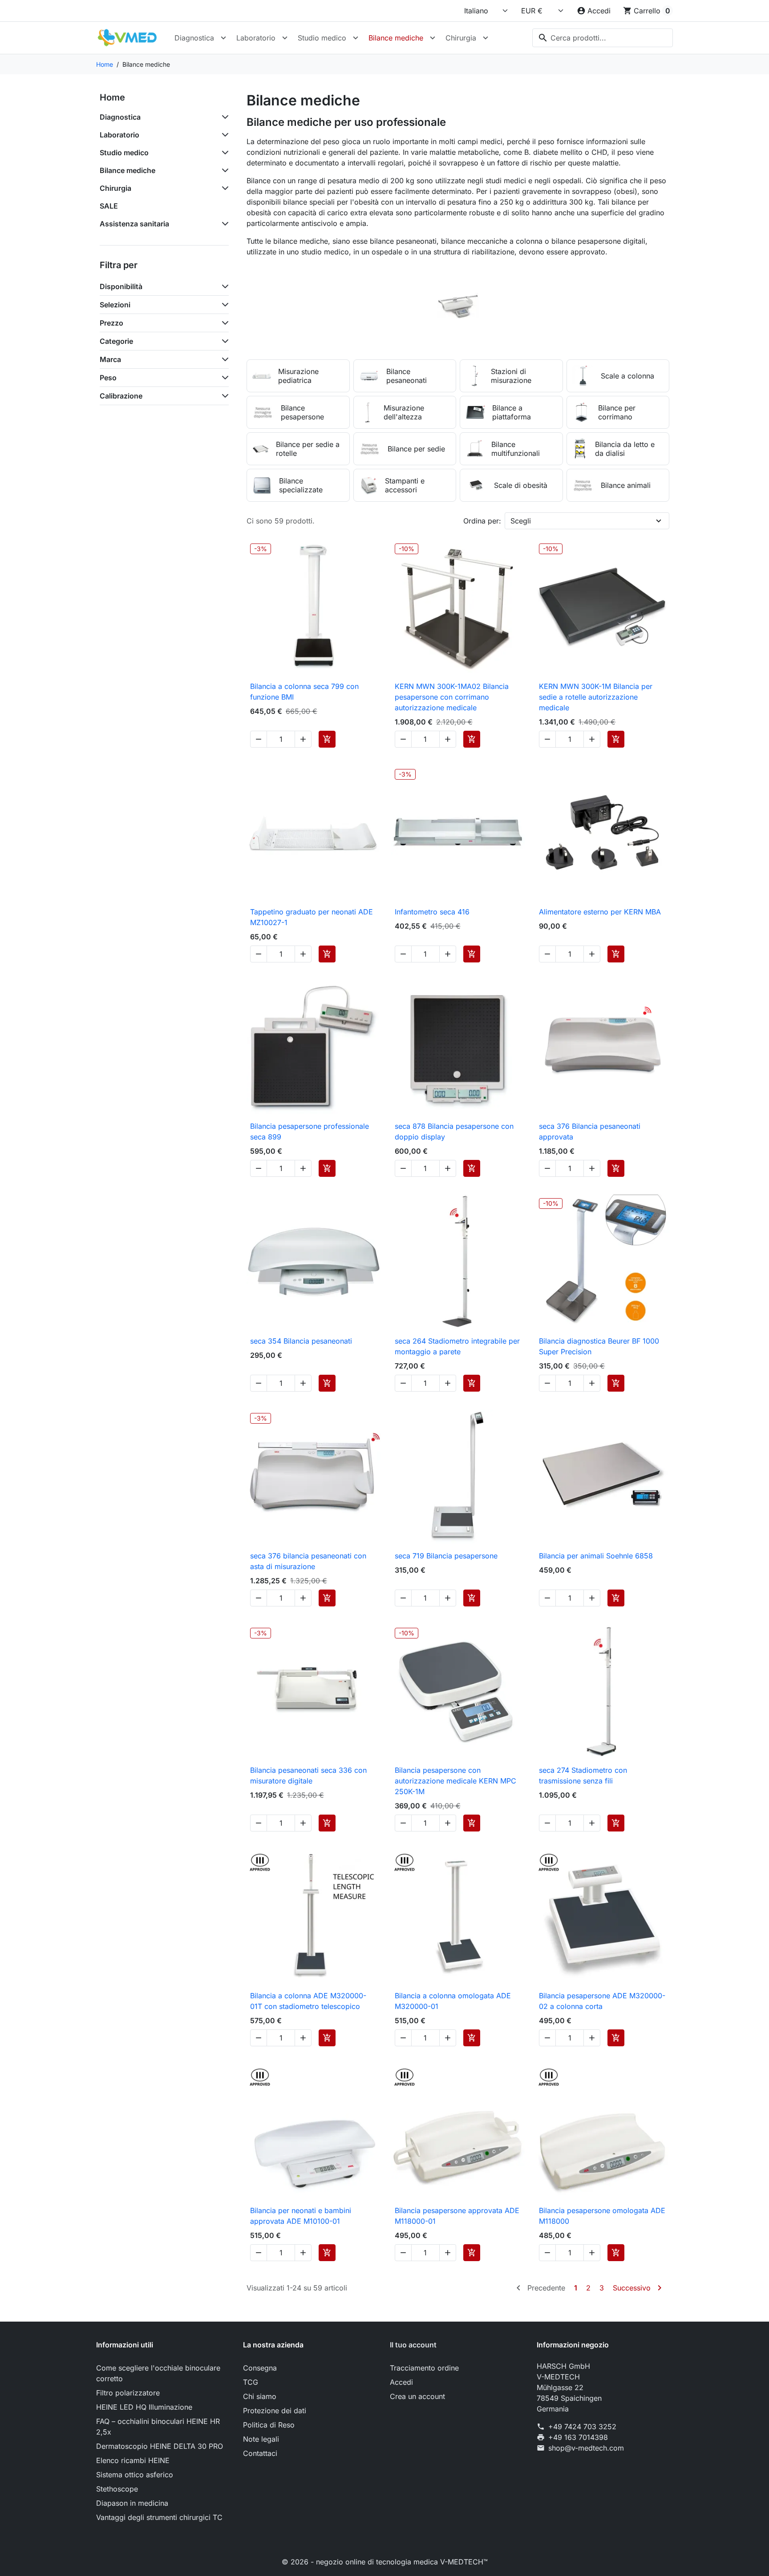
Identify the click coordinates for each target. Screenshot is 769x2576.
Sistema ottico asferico (135, 2475)
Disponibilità (121, 286)
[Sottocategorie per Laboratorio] (223, 135)
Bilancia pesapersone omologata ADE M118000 (602, 2216)
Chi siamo (260, 2396)
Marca (110, 359)
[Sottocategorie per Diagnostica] (223, 117)
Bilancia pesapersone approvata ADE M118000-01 (457, 2216)
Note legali (261, 2439)
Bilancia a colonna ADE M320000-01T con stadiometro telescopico (308, 2001)
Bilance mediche (396, 38)
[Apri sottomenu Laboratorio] (285, 38)
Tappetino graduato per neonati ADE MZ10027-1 (312, 917)
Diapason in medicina (132, 2503)
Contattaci (260, 2453)
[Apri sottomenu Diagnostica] (223, 38)
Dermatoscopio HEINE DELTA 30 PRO (160, 2446)
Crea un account (417, 2396)
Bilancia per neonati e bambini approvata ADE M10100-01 (301, 2216)
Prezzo (111, 323)
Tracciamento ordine (424, 2368)
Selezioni (115, 305)
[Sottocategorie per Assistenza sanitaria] (223, 224)
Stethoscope (117, 2489)
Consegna (260, 2368)
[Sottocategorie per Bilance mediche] (223, 170)
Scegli (521, 521)
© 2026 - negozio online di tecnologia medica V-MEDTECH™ (385, 2562)
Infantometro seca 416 (432, 912)
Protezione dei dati (275, 2411)
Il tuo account (413, 2345)
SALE (109, 206)
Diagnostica (194, 38)
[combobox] (603, 38)
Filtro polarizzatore (128, 2393)
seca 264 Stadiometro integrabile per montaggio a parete (457, 1346)
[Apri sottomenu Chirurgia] (486, 38)
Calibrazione (121, 396)
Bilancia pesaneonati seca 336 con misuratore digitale (308, 1775)
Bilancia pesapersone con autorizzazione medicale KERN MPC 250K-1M (455, 1781)
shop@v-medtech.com (586, 2448)
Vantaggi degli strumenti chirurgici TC (159, 2517)
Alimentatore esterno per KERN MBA (600, 912)
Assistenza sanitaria (134, 224)
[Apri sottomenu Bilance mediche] (433, 38)
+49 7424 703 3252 (582, 2427)
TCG (251, 2382)
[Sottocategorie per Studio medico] (223, 153)
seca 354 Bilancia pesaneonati (301, 1341)
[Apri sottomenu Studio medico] (356, 38)
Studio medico (322, 38)
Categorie (116, 341)
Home (112, 97)
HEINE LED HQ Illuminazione (144, 2407)
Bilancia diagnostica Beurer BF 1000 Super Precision (599, 1346)
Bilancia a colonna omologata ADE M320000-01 (453, 2001)
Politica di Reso (269, 2425)
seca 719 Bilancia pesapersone (446, 1556)
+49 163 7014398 (578, 2437)
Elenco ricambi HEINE (133, 2460)
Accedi (401, 2382)
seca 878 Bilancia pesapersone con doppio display (454, 1131)
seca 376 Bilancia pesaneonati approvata (590, 1131)
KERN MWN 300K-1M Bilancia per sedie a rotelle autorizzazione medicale (596, 697)
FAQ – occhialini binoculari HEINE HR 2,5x (158, 2427)
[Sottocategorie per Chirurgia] (223, 188)
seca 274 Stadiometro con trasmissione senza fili (583, 1775)
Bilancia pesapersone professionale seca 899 (310, 1131)
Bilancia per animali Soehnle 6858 (596, 1556)
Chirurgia (461, 38)
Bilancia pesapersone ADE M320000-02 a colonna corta (602, 2001)
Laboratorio (256, 38)
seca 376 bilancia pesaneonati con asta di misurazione (308, 1561)
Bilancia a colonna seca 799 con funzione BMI (304, 692)
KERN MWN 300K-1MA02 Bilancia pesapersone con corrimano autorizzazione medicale (452, 697)
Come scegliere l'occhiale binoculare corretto (158, 2373)
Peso (108, 378)
